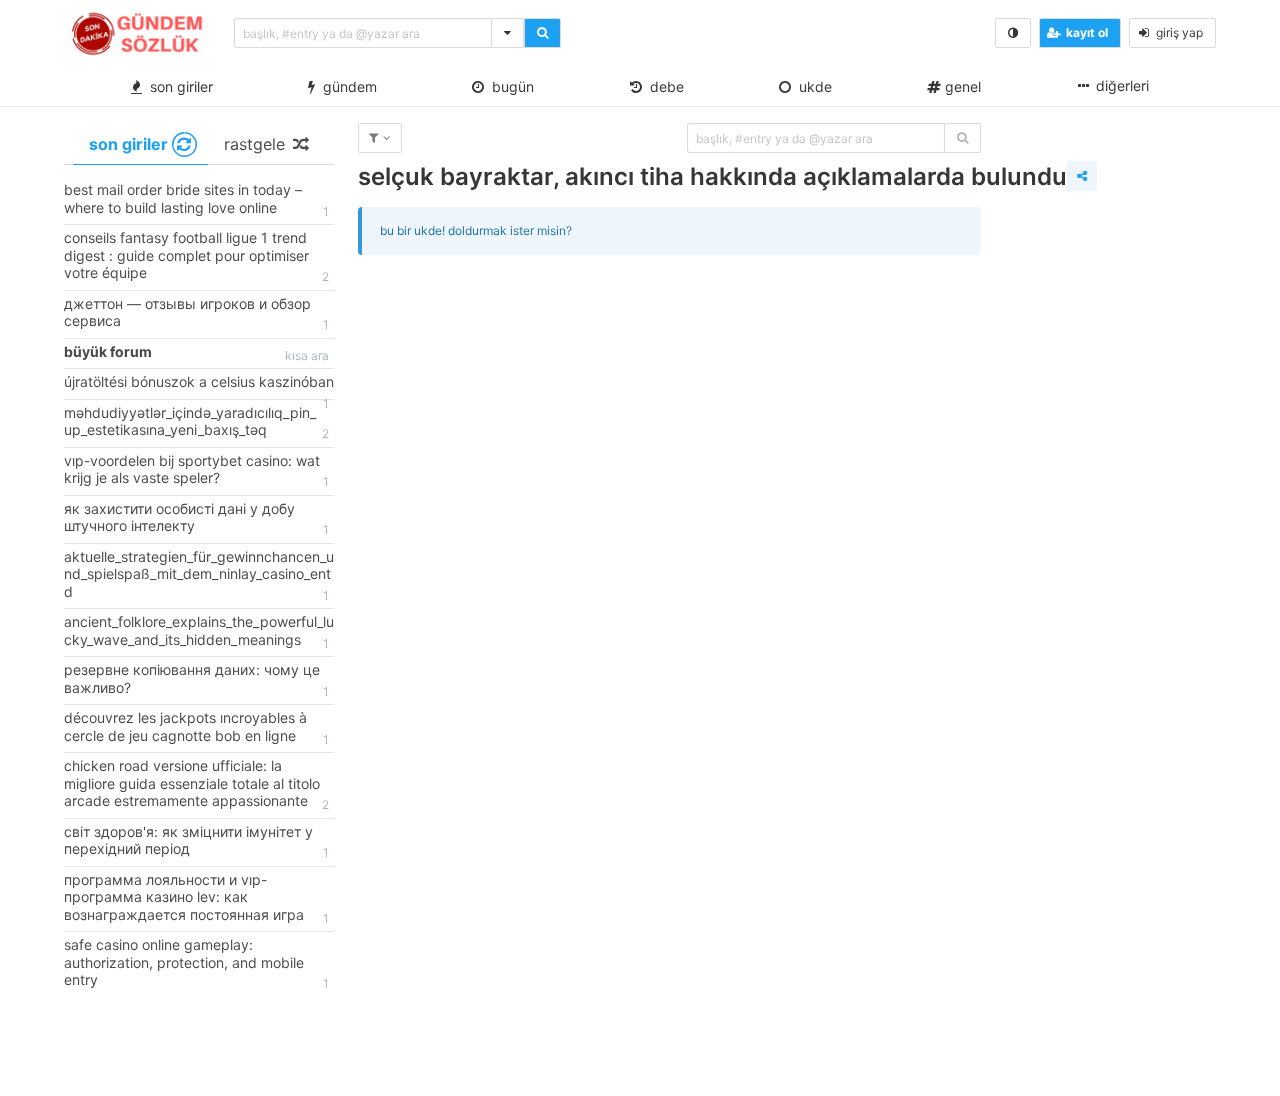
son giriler (177, 86)
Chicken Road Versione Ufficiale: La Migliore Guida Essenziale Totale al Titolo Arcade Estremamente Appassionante (196, 784)
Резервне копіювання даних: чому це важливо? (196, 680)
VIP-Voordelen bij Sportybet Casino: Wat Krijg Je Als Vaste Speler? (196, 471)
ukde (811, 86)
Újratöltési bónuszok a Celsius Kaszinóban (199, 386)
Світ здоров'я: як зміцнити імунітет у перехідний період (196, 842)
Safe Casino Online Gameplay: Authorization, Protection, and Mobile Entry (196, 963)
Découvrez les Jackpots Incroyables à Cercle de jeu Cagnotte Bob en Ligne (196, 728)
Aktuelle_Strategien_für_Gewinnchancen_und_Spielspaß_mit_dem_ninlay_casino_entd (199, 575)
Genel (961, 86)
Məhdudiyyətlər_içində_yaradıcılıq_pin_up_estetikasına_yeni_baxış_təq (196, 423)
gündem (346, 86)
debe (663, 86)
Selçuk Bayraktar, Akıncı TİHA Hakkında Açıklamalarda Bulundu (712, 176)
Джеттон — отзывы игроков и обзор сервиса (196, 314)
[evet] (962, 138)
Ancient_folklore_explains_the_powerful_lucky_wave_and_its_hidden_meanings (199, 632)
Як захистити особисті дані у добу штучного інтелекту (196, 519)
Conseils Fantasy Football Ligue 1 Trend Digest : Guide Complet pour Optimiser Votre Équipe (196, 256)
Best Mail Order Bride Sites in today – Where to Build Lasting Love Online (196, 200)
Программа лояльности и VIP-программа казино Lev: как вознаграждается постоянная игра (196, 898)
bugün (509, 86)
